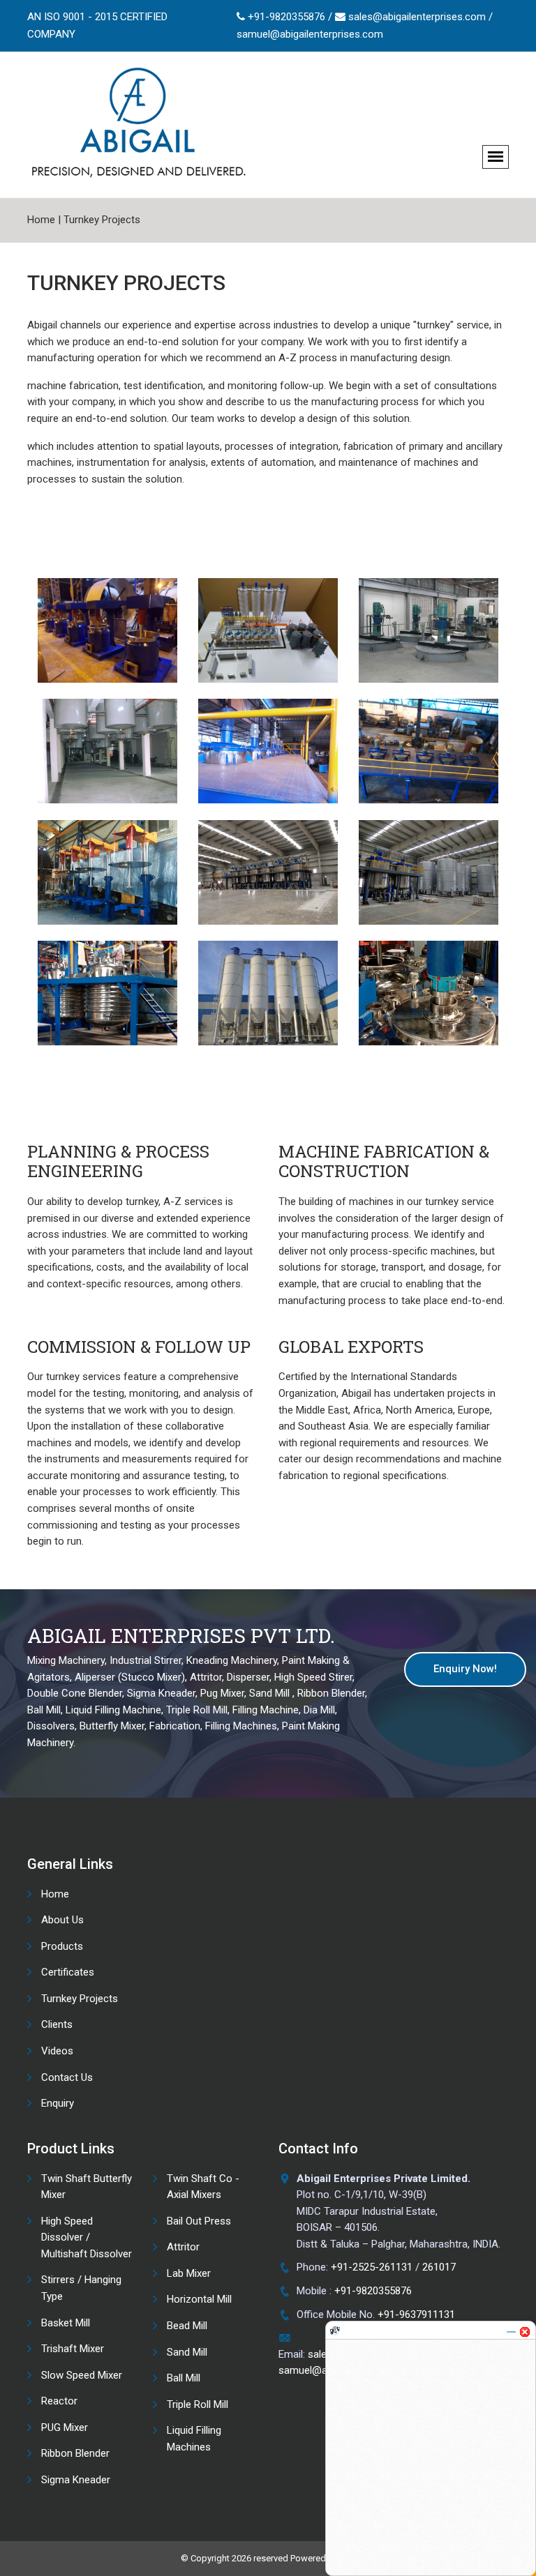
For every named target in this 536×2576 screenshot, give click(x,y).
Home (41, 220)
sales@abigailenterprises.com (417, 17)
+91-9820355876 (286, 17)
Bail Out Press (199, 2221)
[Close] (525, 2326)
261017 (439, 2267)
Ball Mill (184, 2378)
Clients (57, 2024)
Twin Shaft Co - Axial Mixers (203, 2187)
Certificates (68, 1972)
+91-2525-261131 (372, 2267)
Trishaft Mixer (73, 2349)
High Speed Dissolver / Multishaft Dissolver (87, 2237)
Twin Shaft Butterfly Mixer (87, 2187)
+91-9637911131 (416, 2314)
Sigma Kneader (76, 2480)
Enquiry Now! (465, 1669)
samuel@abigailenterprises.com (310, 34)
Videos (57, 2051)
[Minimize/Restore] (511, 2326)
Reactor (59, 2401)
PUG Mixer (65, 2427)
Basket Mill (66, 2323)
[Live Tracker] (335, 2324)
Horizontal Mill (199, 2299)
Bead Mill (187, 2326)
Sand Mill (187, 2352)
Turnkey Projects (102, 220)
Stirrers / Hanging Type (81, 2288)
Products (62, 1946)
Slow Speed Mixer (82, 2375)
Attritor (183, 2247)
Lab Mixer (189, 2273)
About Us (62, 1920)
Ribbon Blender (75, 2453)
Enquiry (58, 2103)
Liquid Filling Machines (194, 2439)
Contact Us (67, 2077)
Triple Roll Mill (198, 2404)
